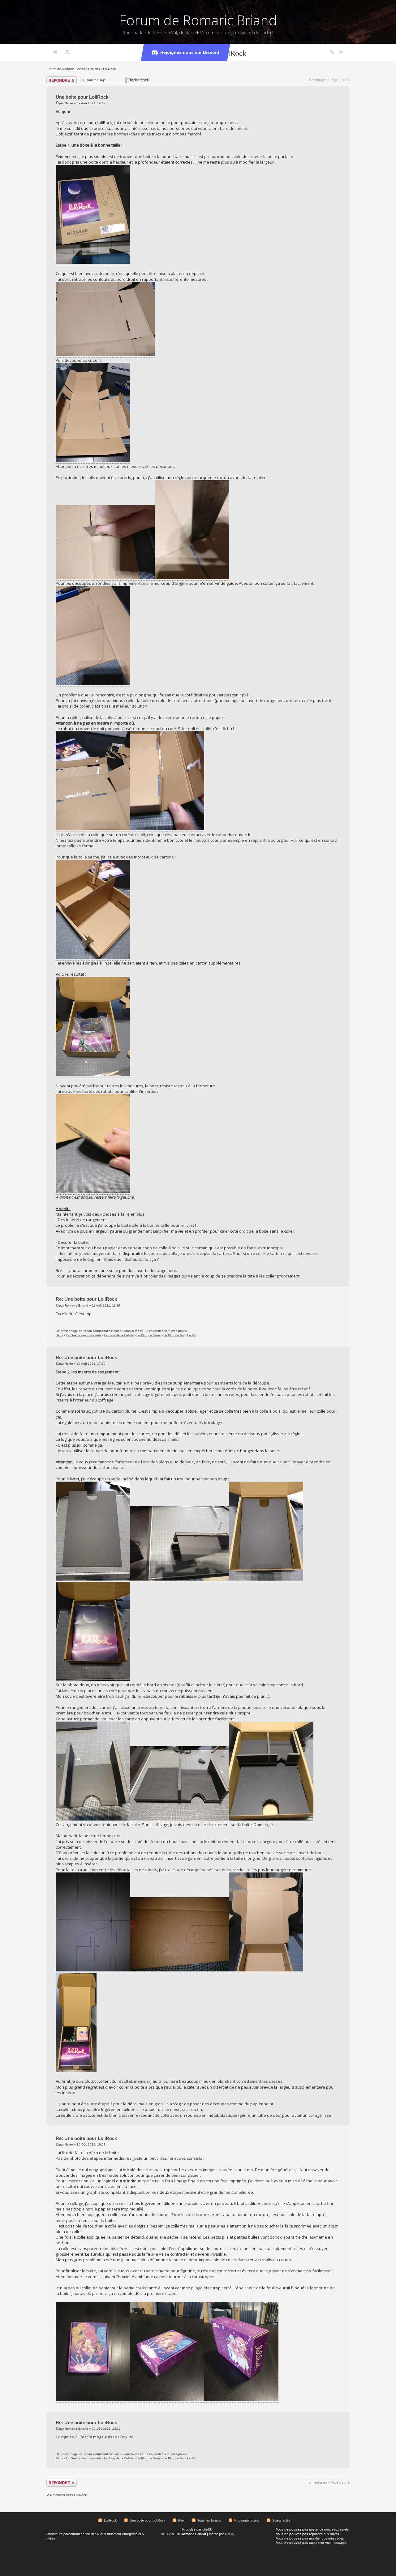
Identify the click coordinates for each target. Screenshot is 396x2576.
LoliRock (110, 69)
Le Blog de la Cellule (119, 1335)
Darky (230, 2534)
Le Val (192, 1335)
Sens (59, 1335)
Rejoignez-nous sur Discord (190, 52)
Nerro (69, 103)
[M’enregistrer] (332, 52)
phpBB (207, 2529)
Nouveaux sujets (247, 2520)
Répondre (54, 78)
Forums (94, 69)
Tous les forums (209, 2520)
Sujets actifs (281, 2520)
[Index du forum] (55, 52)
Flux (181, 2520)
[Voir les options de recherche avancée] (68, 52)
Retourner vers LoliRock (69, 2495)
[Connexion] (341, 52)
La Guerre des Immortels (84, 1335)
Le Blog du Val (174, 1335)
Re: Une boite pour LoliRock (86, 1299)
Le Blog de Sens (148, 1335)
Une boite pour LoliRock (82, 97)
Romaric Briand (76, 1305)
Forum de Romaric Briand (198, 20)
